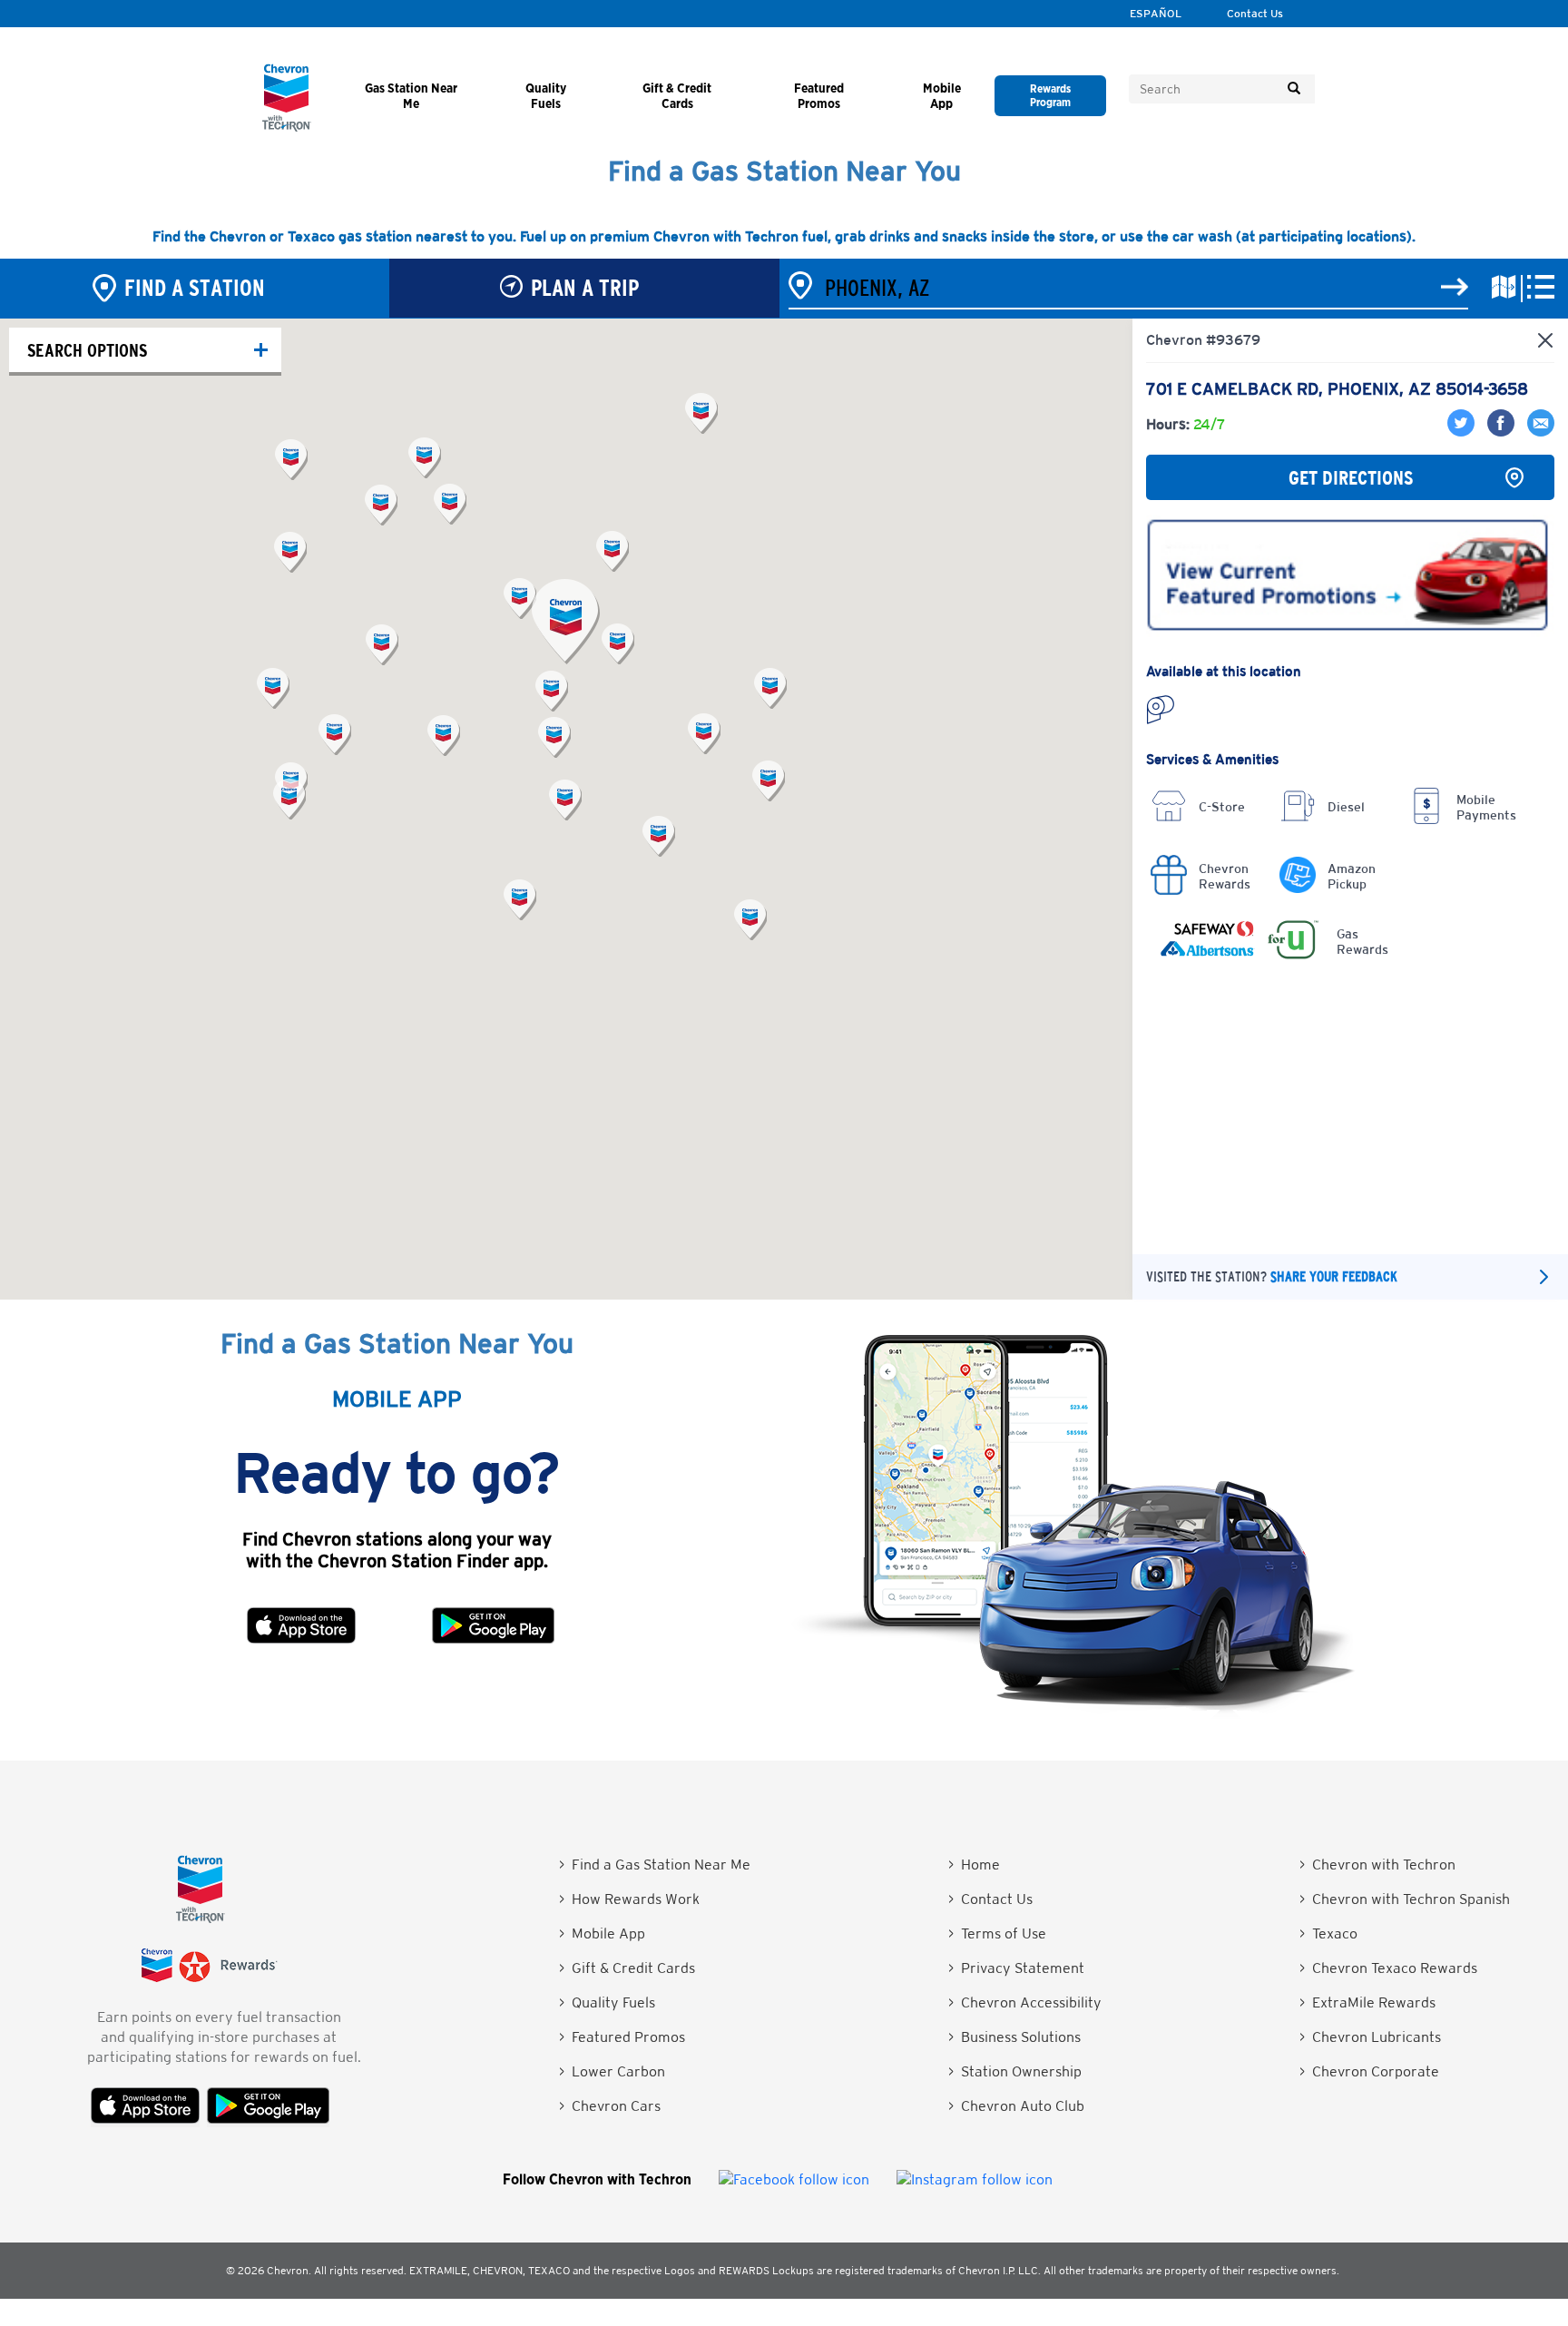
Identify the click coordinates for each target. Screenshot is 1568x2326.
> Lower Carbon (612, 2071)
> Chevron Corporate (1369, 2071)
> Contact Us (990, 1899)
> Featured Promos (622, 2037)
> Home (974, 1865)
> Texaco (1328, 1933)
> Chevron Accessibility (1025, 2002)
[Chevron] (287, 127)
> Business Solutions (1014, 2037)
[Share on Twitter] (1463, 432)
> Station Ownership (1015, 2071)
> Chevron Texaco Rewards (1388, 1968)
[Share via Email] (1536, 432)
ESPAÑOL (1156, 14)
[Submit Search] (1294, 89)
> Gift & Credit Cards (627, 1968)
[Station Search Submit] (1455, 288)
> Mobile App (602, 1933)
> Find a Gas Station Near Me (655, 1865)
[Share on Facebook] (1498, 432)
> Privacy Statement (1016, 1968)
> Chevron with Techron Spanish (1405, 1899)
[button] (566, 622)
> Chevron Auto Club (1016, 2106)
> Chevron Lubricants (1370, 2037)
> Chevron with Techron (1377, 1865)
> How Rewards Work (629, 1899)
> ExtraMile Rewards (1367, 2002)
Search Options (87, 350)
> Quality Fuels (607, 2002)
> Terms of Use (997, 1933)
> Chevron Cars (610, 2106)
